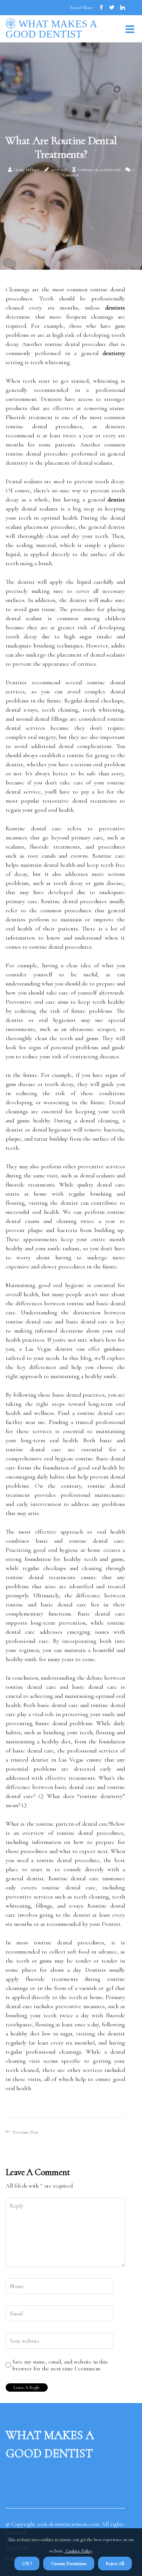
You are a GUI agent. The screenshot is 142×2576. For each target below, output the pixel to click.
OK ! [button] (27, 2563)
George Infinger (27, 170)
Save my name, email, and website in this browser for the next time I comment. (60, 2365)
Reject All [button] (115, 2563)
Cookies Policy (78, 2551)
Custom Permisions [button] (69, 2563)
